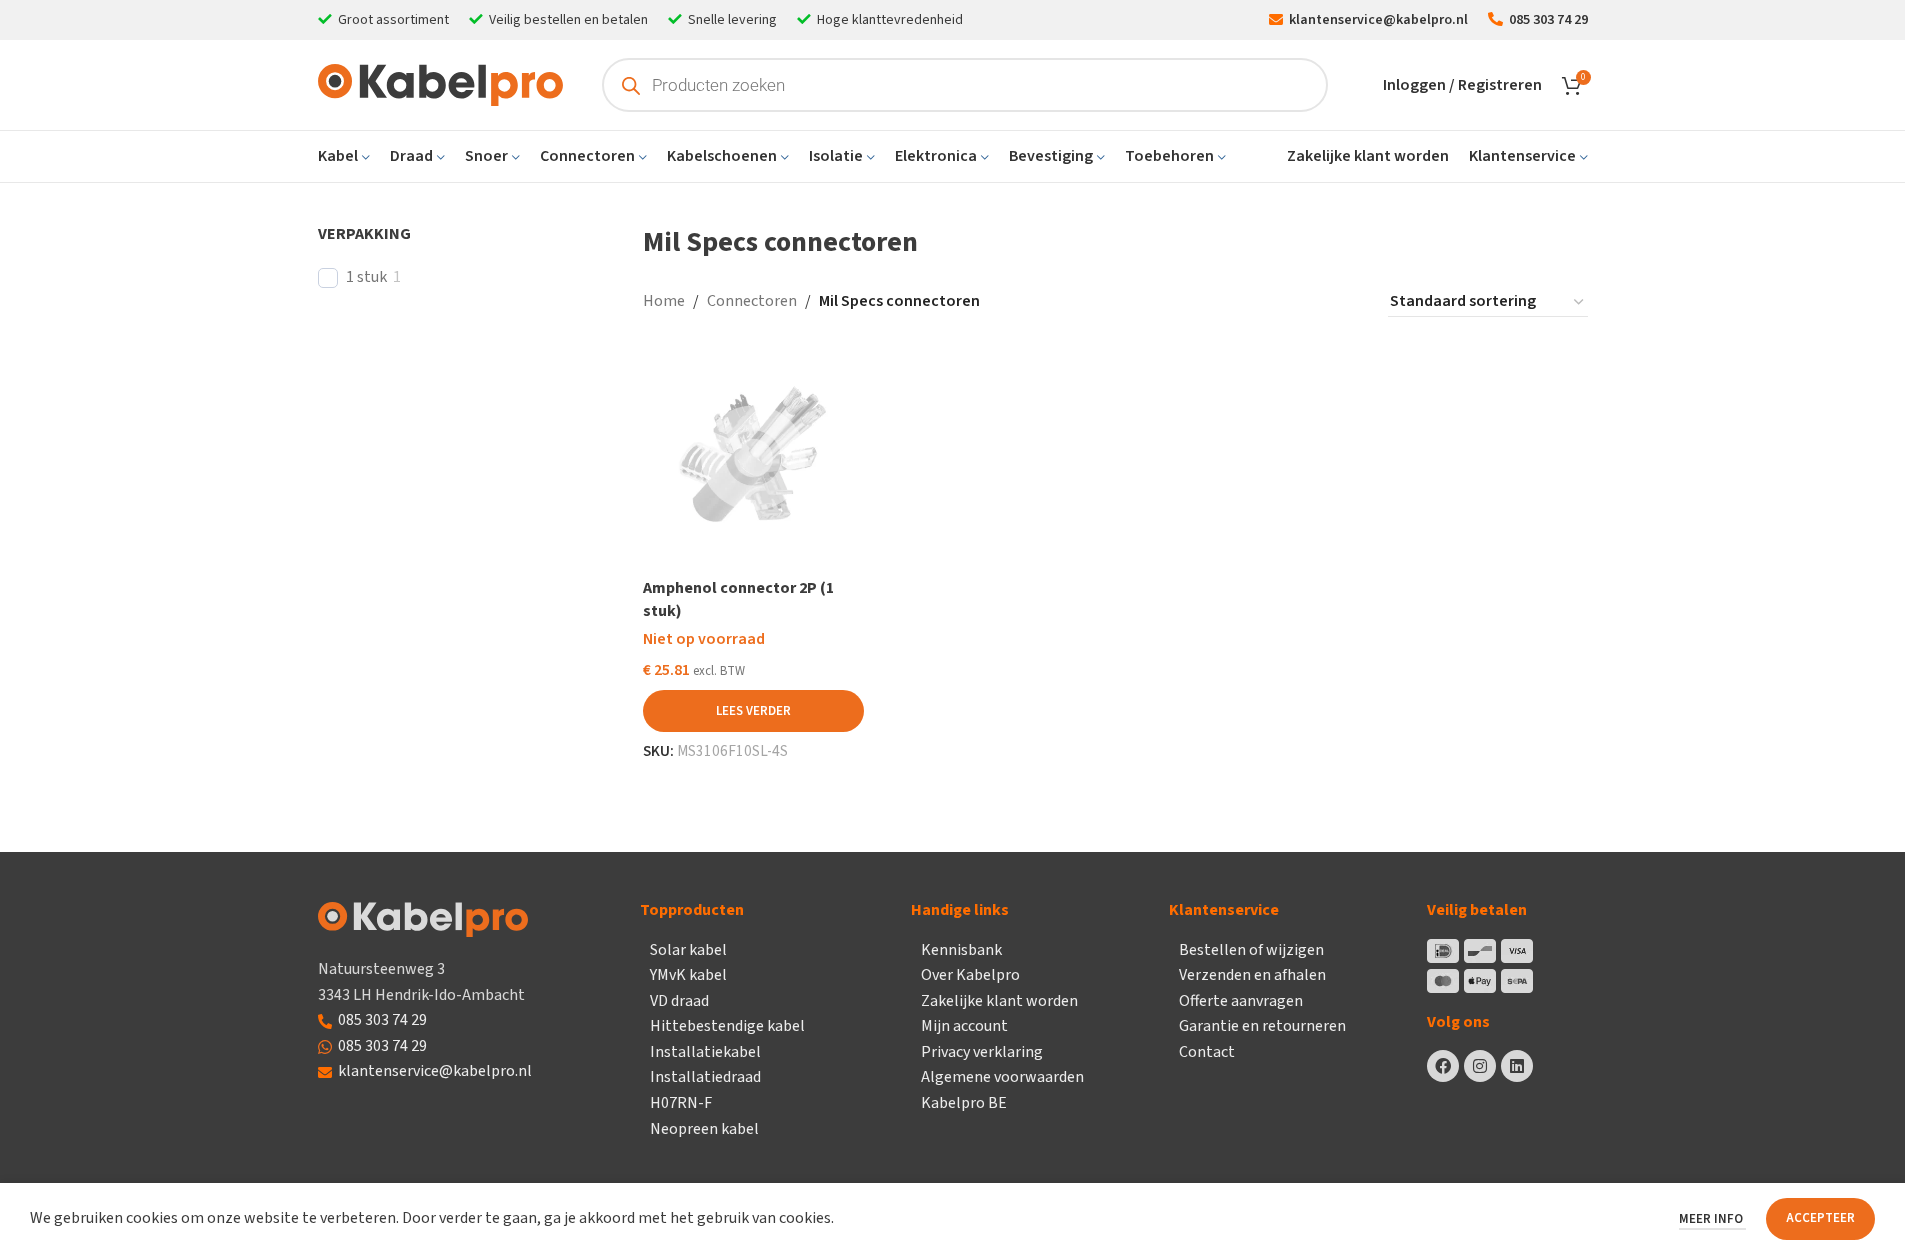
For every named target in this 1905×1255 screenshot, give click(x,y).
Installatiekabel (705, 1052)
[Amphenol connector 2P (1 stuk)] (753, 457)
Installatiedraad (705, 1077)
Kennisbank (961, 950)
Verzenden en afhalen (1252, 975)
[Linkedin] (1517, 1066)
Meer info (1712, 1219)
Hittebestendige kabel (727, 1026)
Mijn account (964, 1026)
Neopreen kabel (704, 1129)
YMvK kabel (688, 975)
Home (664, 301)
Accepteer (1820, 1218)
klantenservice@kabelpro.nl (435, 1071)
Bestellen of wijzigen (1251, 950)
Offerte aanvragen (1241, 1001)
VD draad (679, 1001)
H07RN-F (681, 1103)
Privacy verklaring (982, 1052)
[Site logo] (440, 84)
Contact (1207, 1052)
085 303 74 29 (382, 1020)
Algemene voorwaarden (1002, 1077)
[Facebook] (1443, 1066)
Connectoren (752, 301)
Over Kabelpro (970, 975)
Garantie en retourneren (1262, 1026)
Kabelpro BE (964, 1103)
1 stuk (366, 277)
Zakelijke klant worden (999, 1001)
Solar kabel (688, 950)
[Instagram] (1480, 1066)
